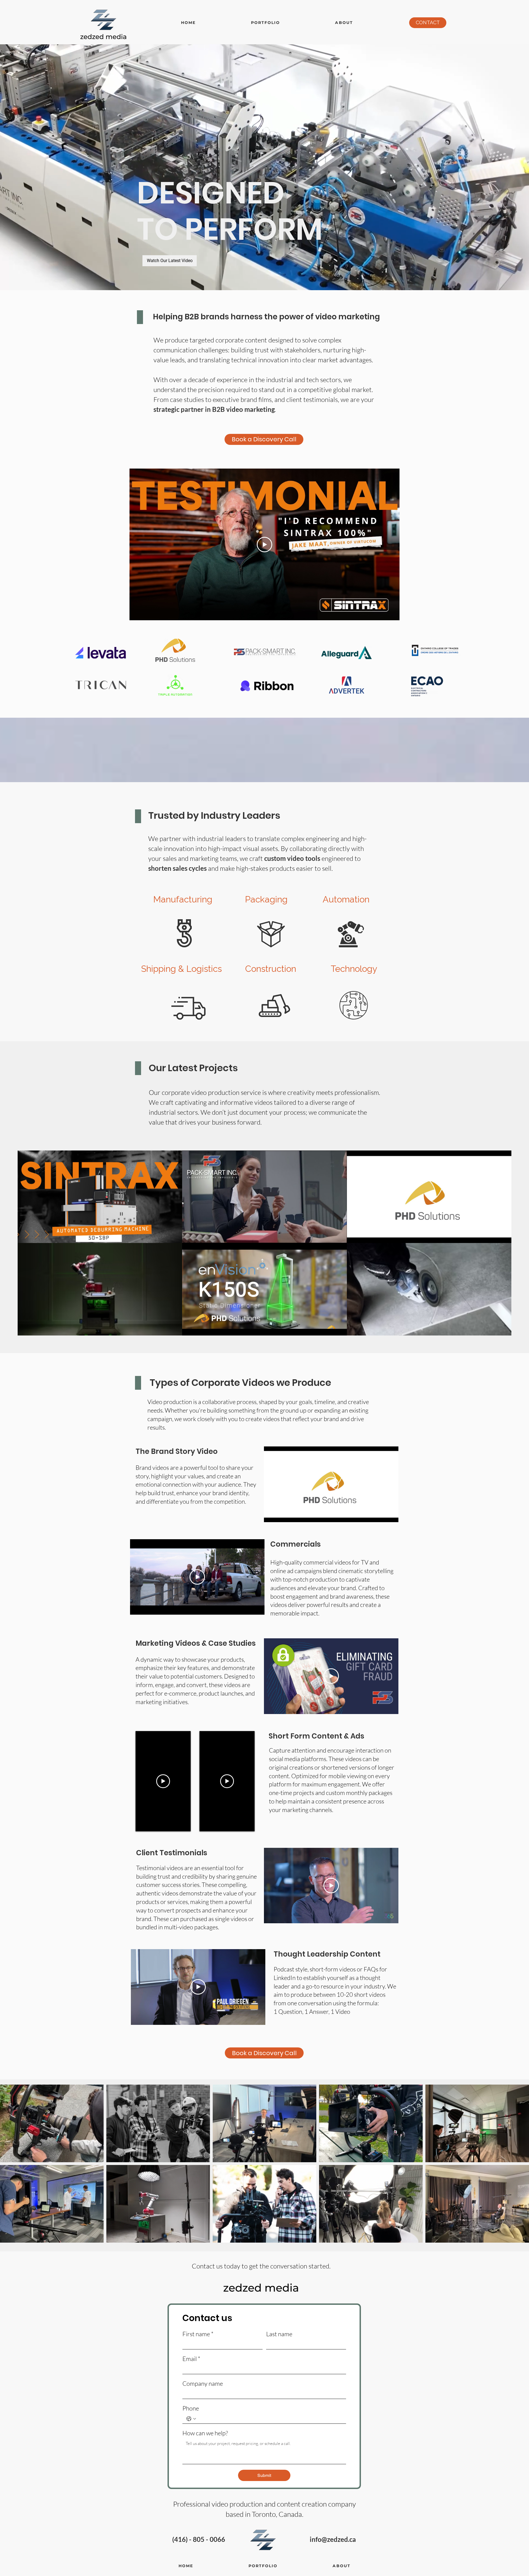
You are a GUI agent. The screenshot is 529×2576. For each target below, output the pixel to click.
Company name (203, 2383)
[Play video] (163, 1781)
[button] (265, 23)
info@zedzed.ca (333, 2539)
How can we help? (205, 2433)
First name (198, 2334)
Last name (279, 2334)
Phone (191, 2408)
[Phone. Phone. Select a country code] (191, 2419)
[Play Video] (264, 545)
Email (191, 2359)
